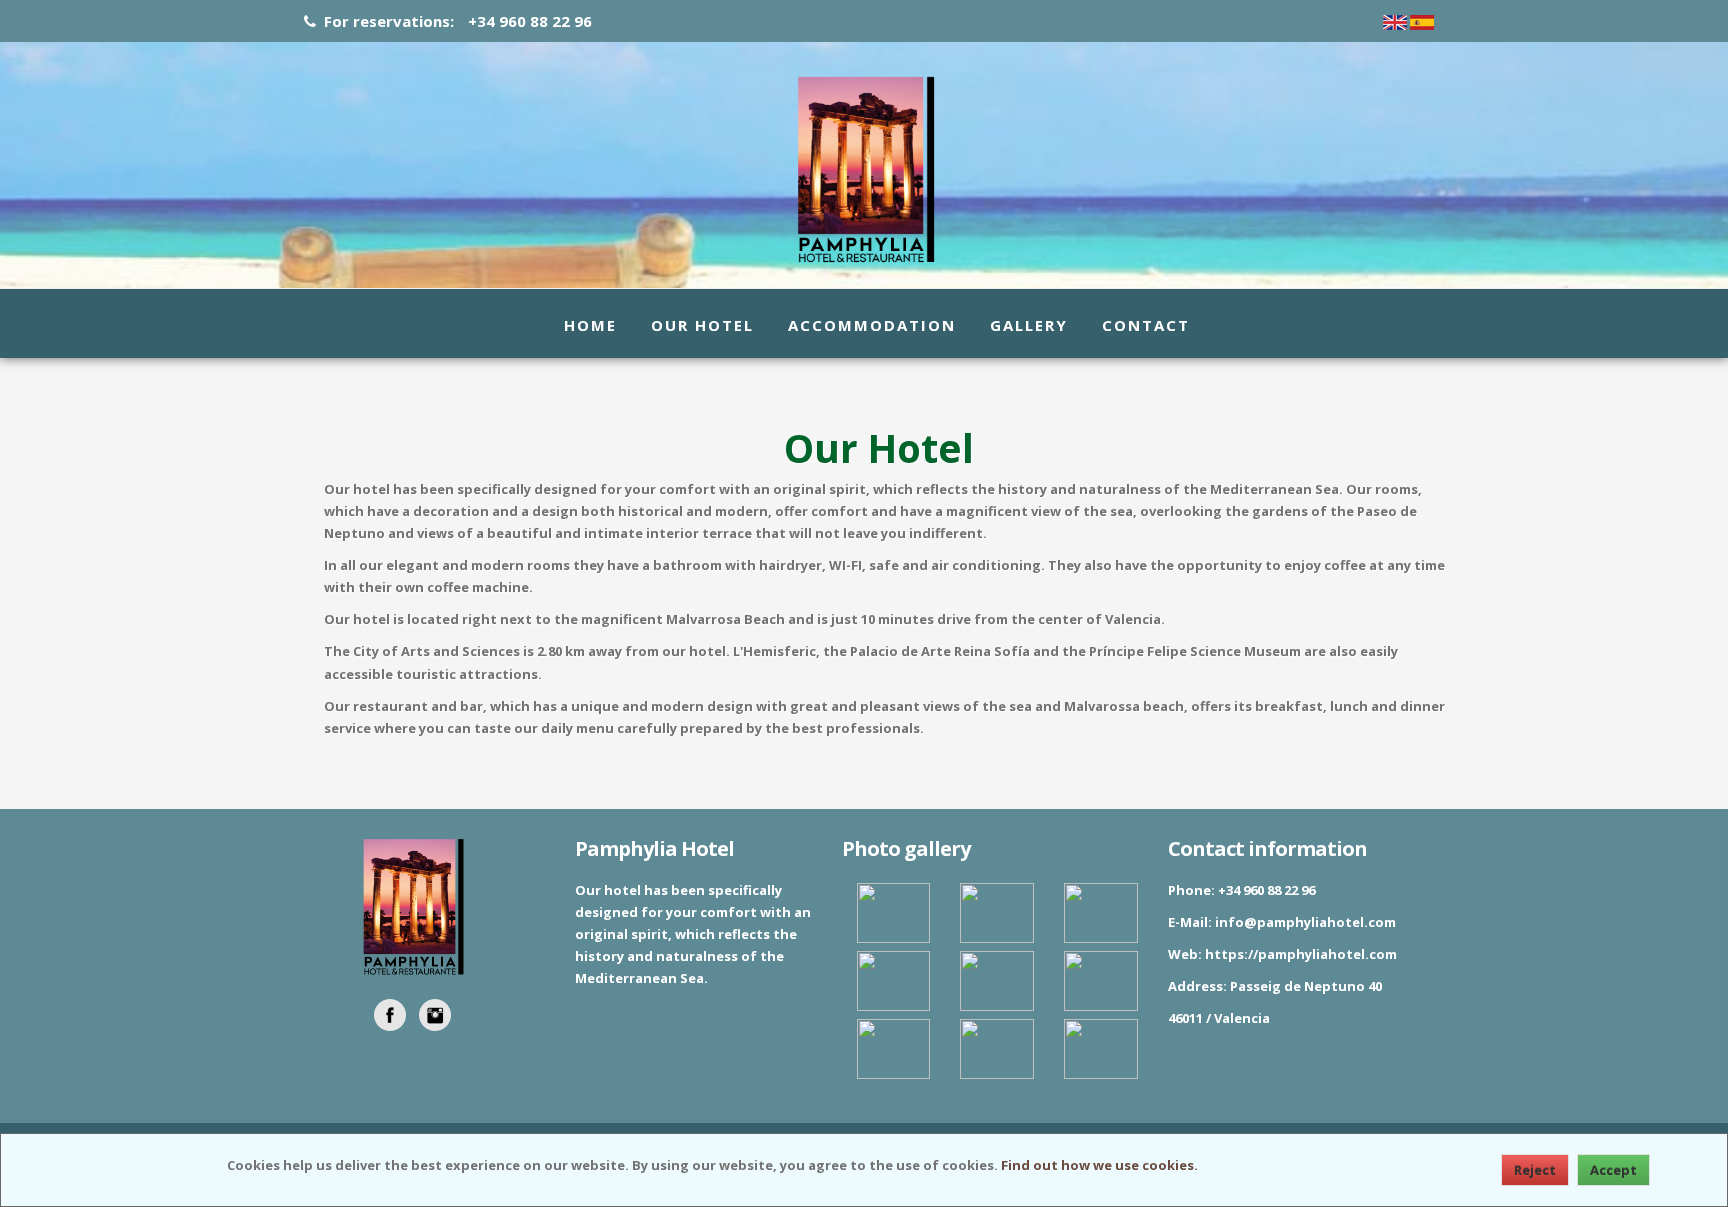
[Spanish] (1422, 21)
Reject (1535, 1170)
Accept (1613, 1170)
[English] (1395, 21)
